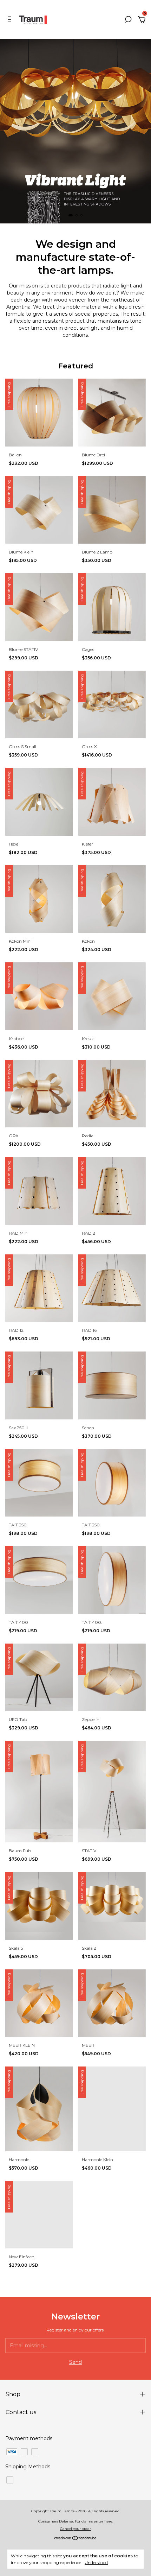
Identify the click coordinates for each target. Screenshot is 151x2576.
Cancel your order (75, 2529)
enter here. (103, 2521)
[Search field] (128, 20)
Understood (96, 2562)
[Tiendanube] (76, 2539)
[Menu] (11, 20)
